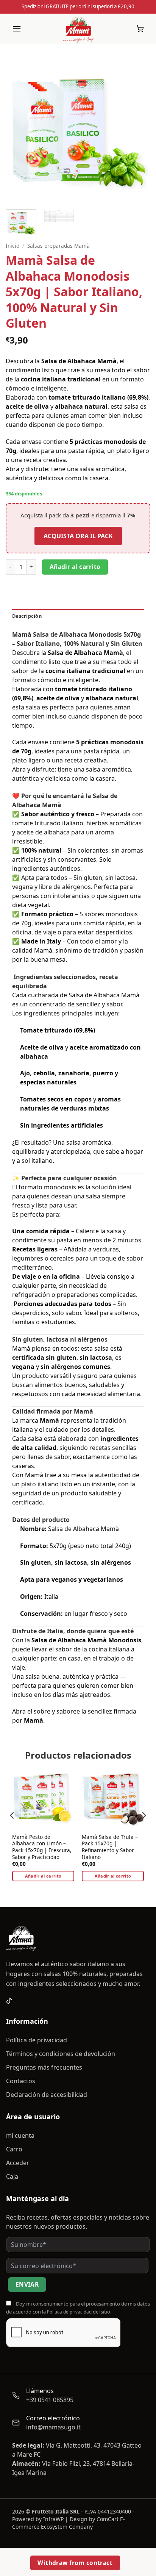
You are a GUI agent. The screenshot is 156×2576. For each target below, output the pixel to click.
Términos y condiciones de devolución (61, 2054)
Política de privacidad (37, 2040)
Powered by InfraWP (38, 2519)
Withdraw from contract (75, 2563)
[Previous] (18, 131)
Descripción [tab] (27, 616)
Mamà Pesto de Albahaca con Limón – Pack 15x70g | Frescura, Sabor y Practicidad (42, 1847)
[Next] (138, 131)
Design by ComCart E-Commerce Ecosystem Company (69, 2523)
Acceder (18, 2163)
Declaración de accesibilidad (47, 2095)
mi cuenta (20, 2135)
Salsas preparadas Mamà (58, 246)
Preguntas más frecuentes (44, 2067)
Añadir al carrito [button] (43, 1876)
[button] (17, 29)
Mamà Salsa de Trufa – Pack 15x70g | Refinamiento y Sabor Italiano (110, 1847)
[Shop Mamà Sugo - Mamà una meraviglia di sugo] (78, 29)
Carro (14, 2149)
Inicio (12, 246)
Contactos (21, 2081)
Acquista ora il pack (78, 536)
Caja (12, 2176)
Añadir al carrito (75, 567)
